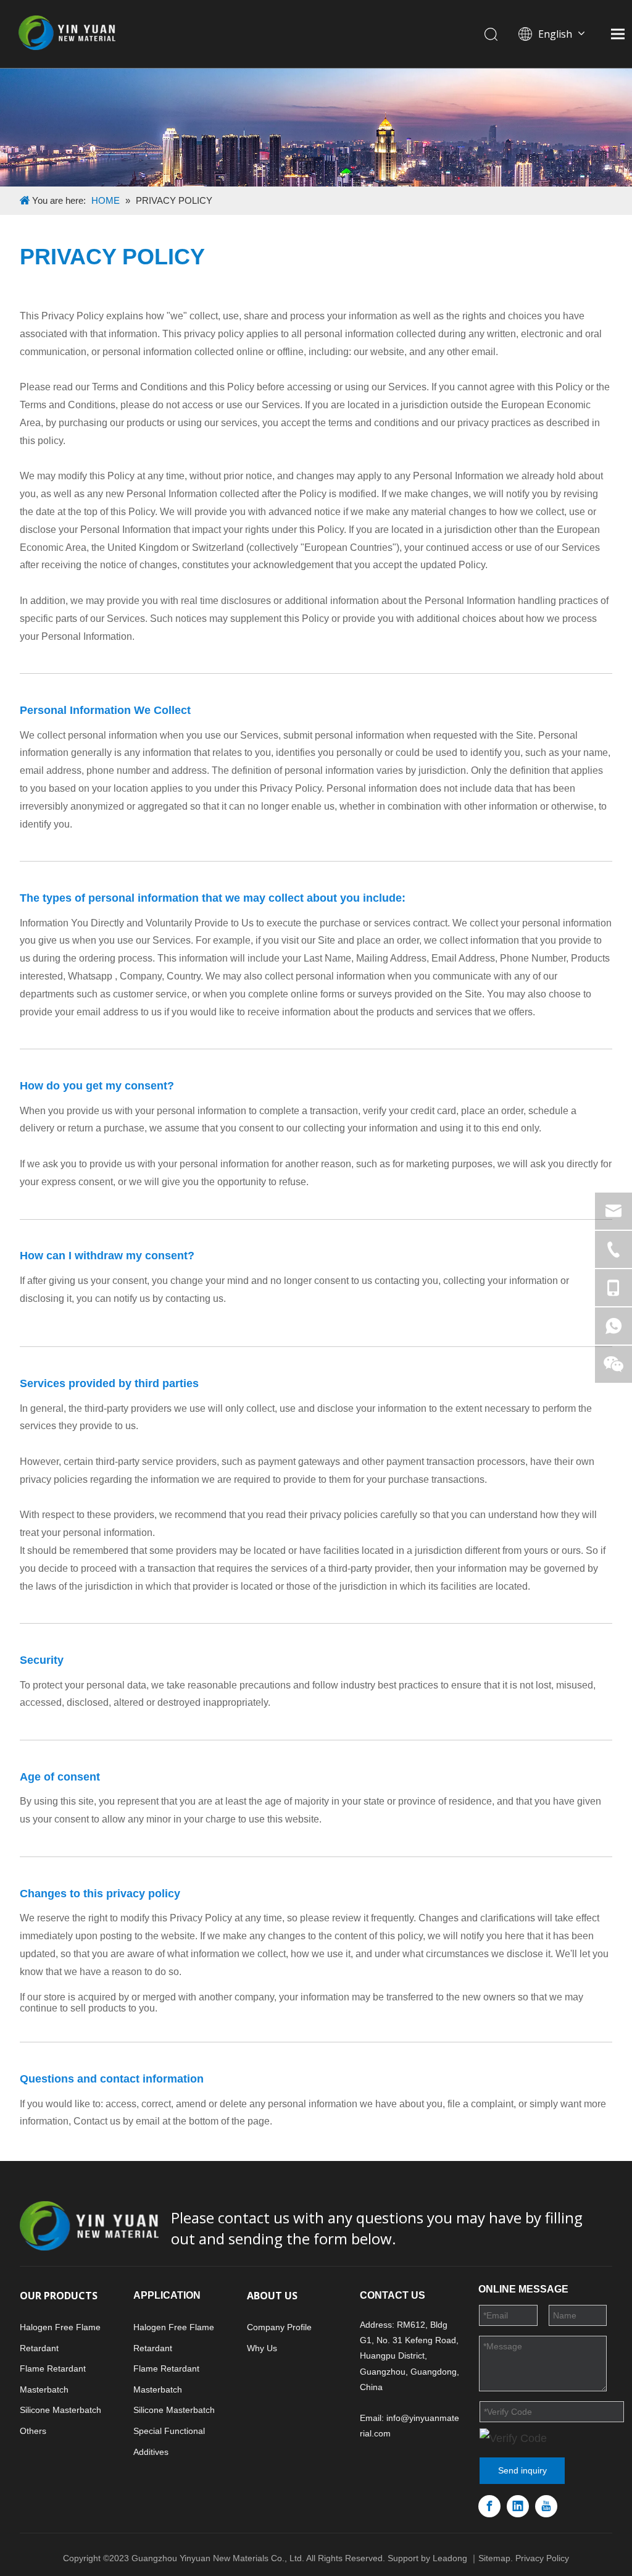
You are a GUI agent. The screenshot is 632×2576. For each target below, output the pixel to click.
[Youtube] (546, 2506)
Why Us (262, 2348)
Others (33, 2431)
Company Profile (279, 2327)
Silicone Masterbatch (60, 2410)
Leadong (450, 2558)
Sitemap (494, 2558)
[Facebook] (489, 2506)
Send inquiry (522, 2470)
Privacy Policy (542, 2558)
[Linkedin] (518, 2506)
